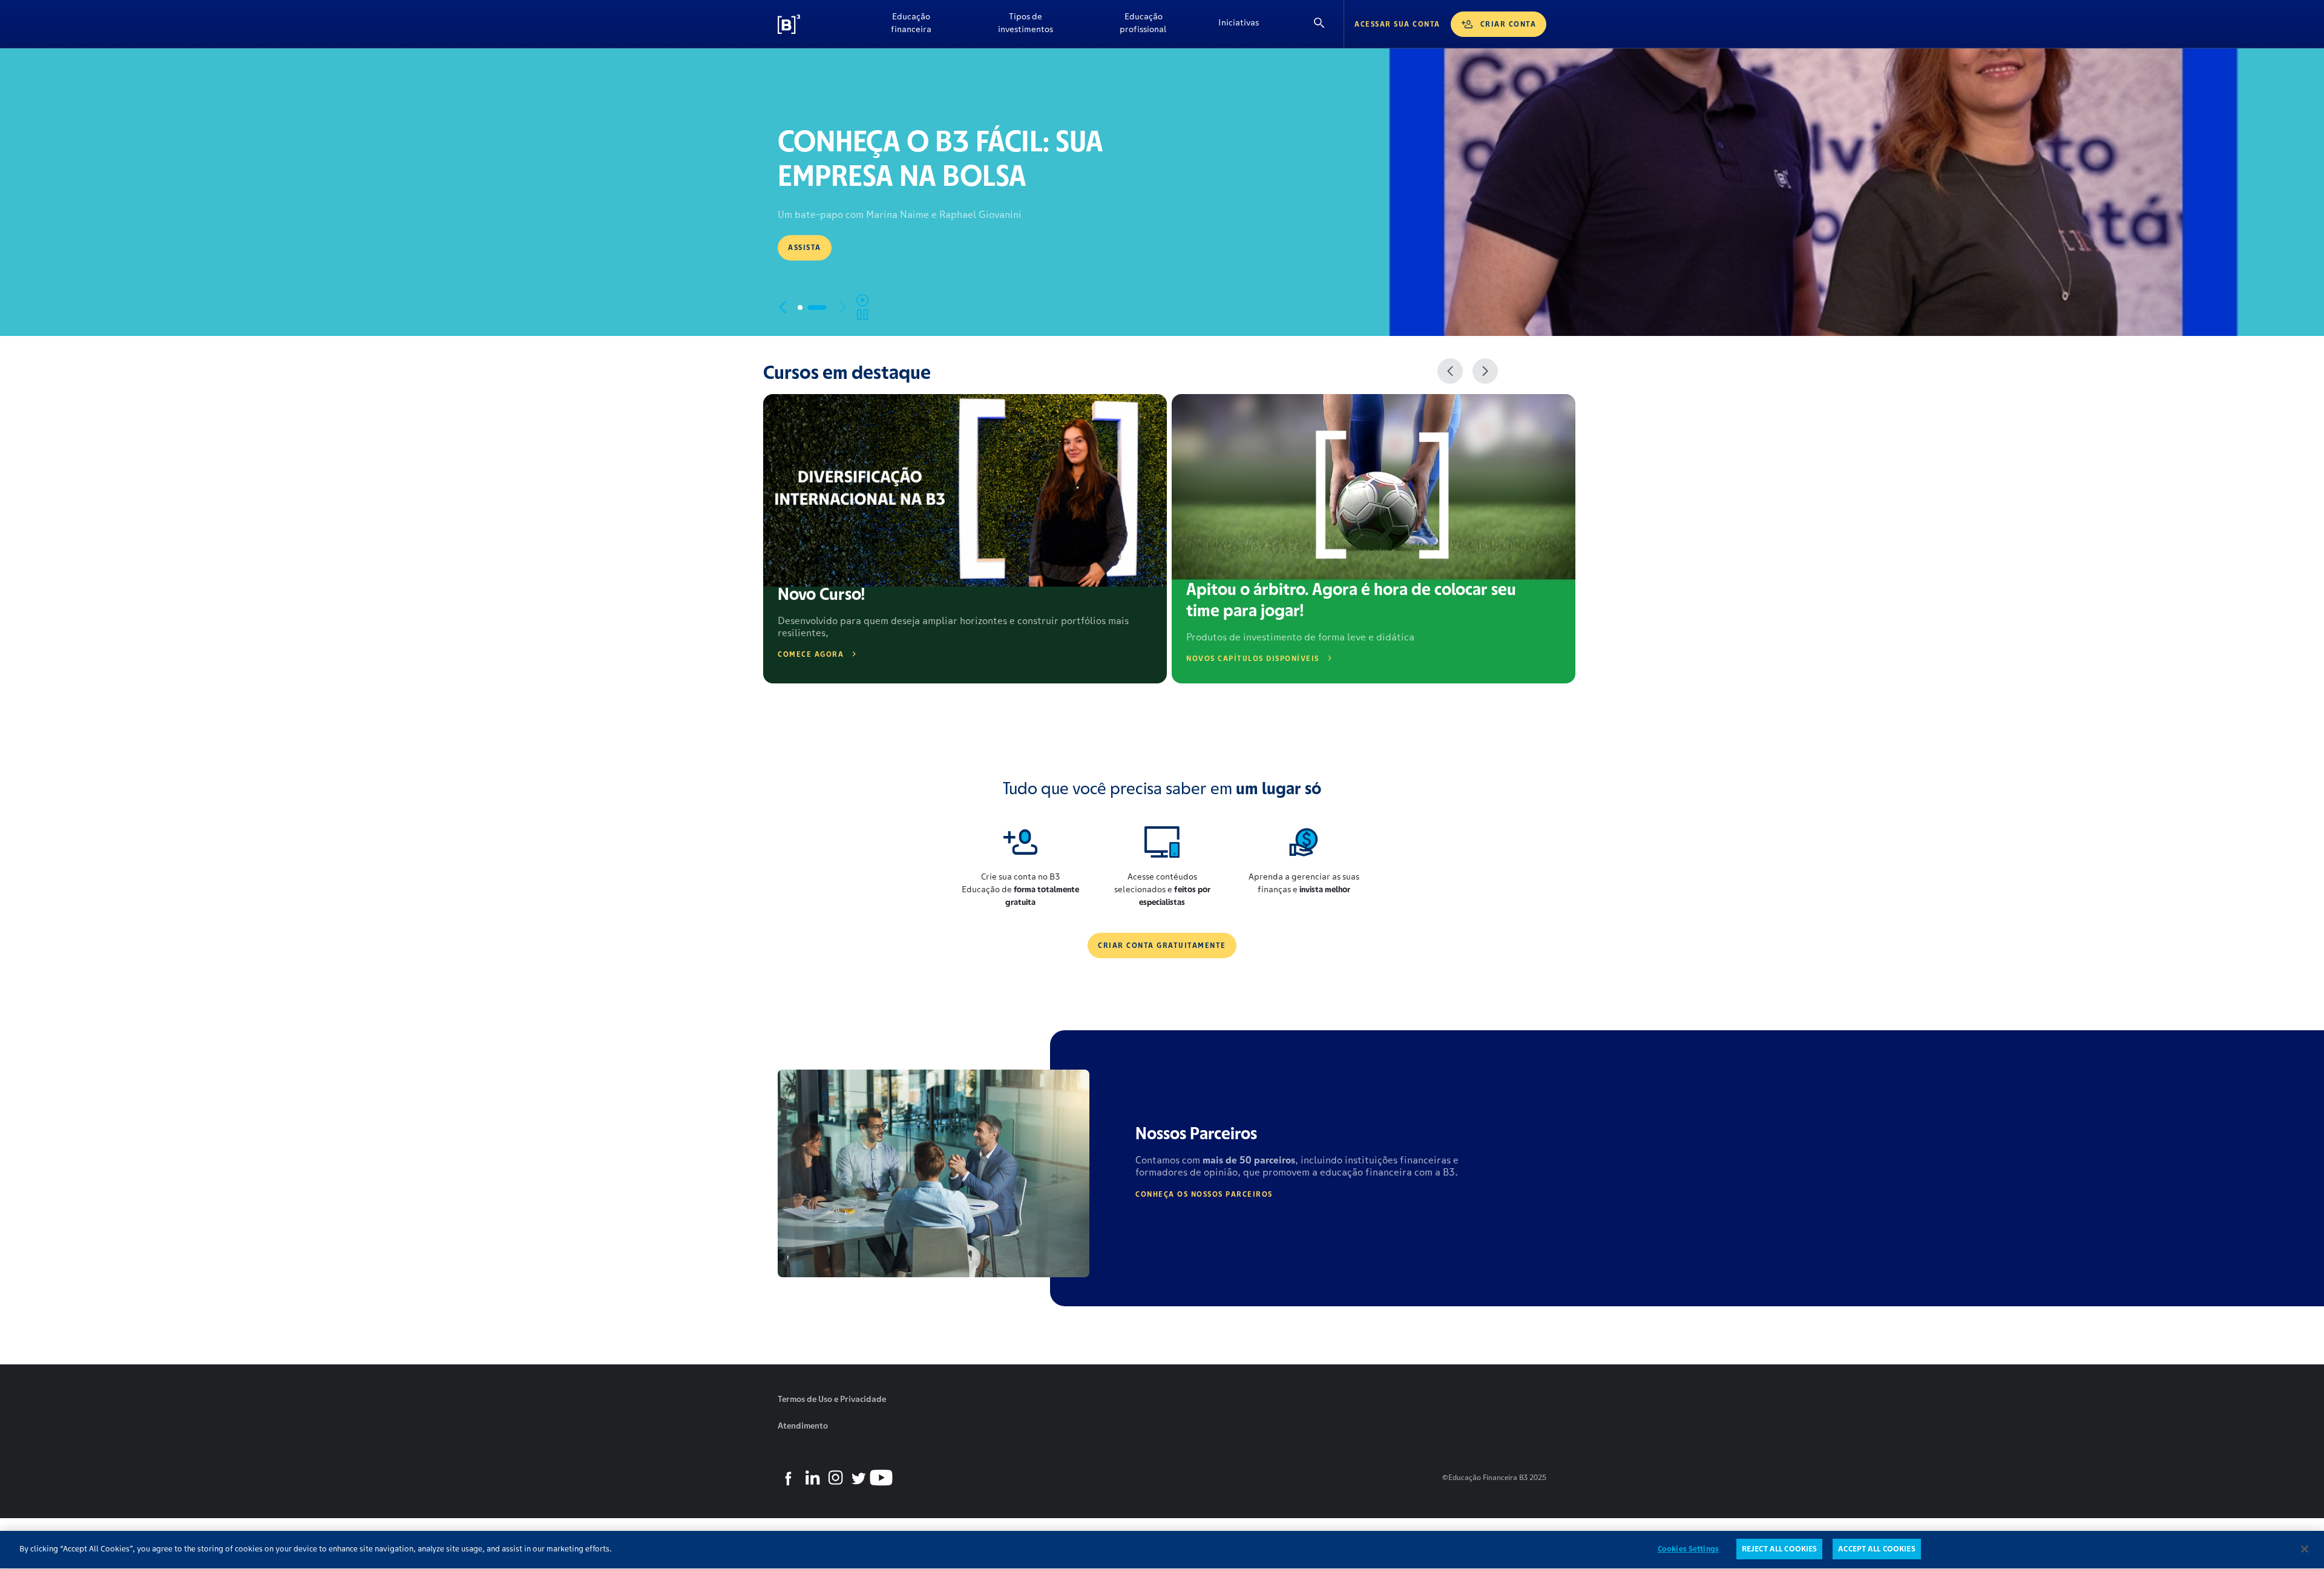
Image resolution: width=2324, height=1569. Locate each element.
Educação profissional (1143, 23)
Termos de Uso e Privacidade (832, 1399)
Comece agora (811, 654)
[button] (807, 308)
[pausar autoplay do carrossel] (862, 308)
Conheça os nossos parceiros (1204, 1194)
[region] (1162, 1550)
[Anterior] (1450, 371)
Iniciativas (1239, 22)
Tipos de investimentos (1026, 23)
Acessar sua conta (1397, 24)
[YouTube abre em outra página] (881, 1478)
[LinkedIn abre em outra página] (812, 1478)
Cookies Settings (1688, 1549)
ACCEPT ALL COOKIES (1876, 1549)
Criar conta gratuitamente (1162, 945)
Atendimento (803, 1426)
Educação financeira (911, 23)
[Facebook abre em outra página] (789, 1478)
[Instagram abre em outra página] (835, 1478)
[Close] (2305, 1549)
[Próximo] (1485, 371)
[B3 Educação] (817, 24)
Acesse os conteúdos (836, 253)
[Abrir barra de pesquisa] (1319, 24)
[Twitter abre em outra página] (858, 1478)
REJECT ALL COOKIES (1779, 1549)
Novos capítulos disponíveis (1253, 658)
